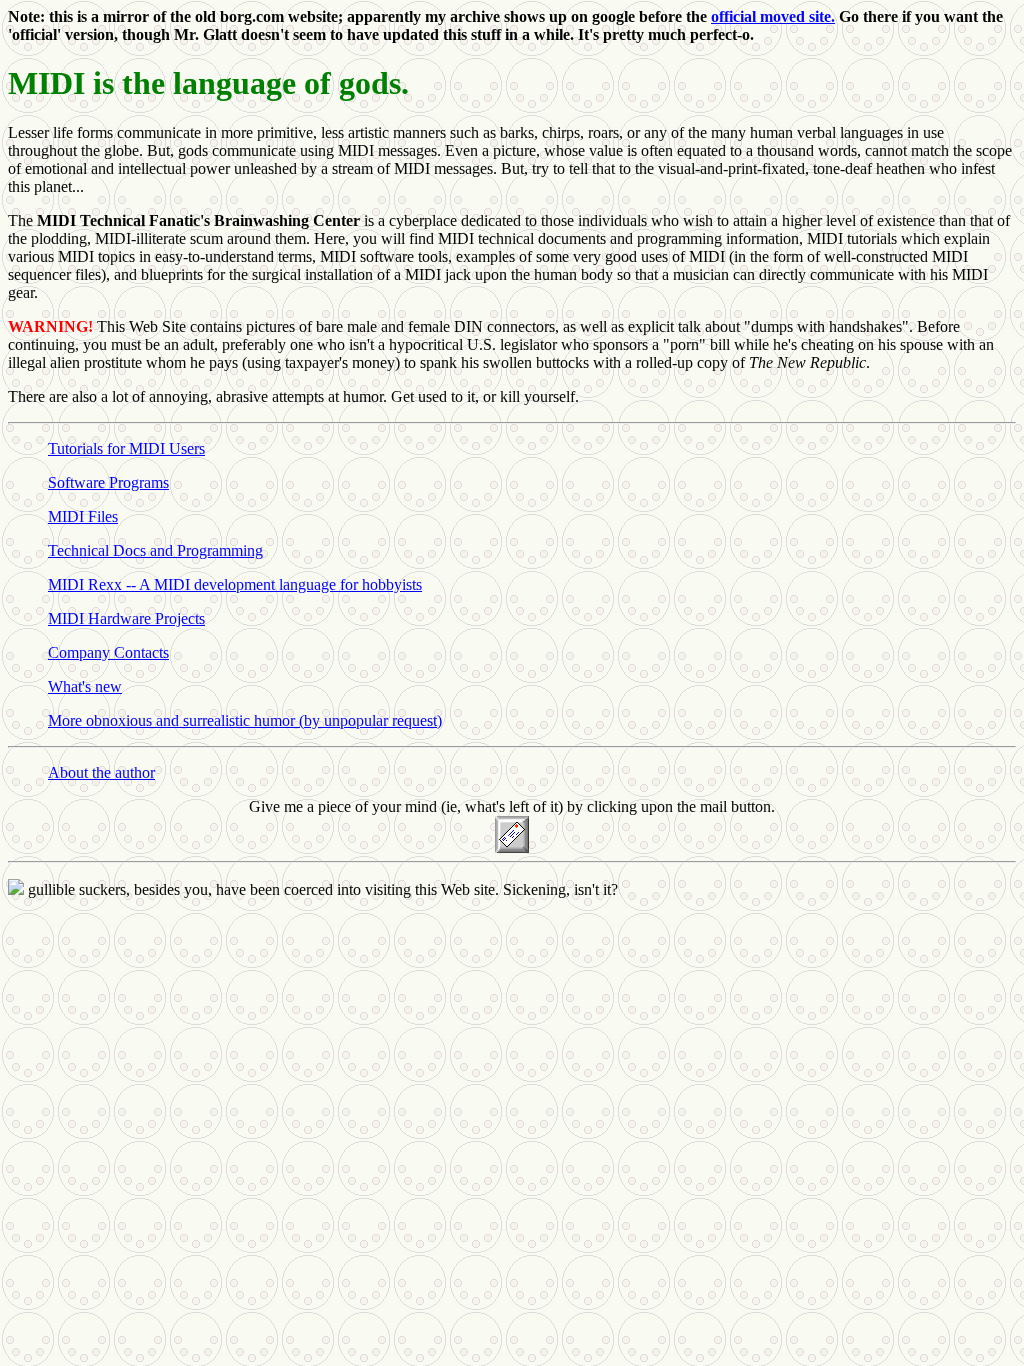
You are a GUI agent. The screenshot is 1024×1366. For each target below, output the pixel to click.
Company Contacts (108, 652)
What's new (85, 686)
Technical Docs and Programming (155, 550)
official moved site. (773, 16)
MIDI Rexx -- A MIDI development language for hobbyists (235, 584)
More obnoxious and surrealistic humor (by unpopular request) (245, 720)
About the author (101, 772)
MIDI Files (83, 516)
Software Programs (108, 482)
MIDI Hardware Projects (126, 618)
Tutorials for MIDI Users (126, 448)
